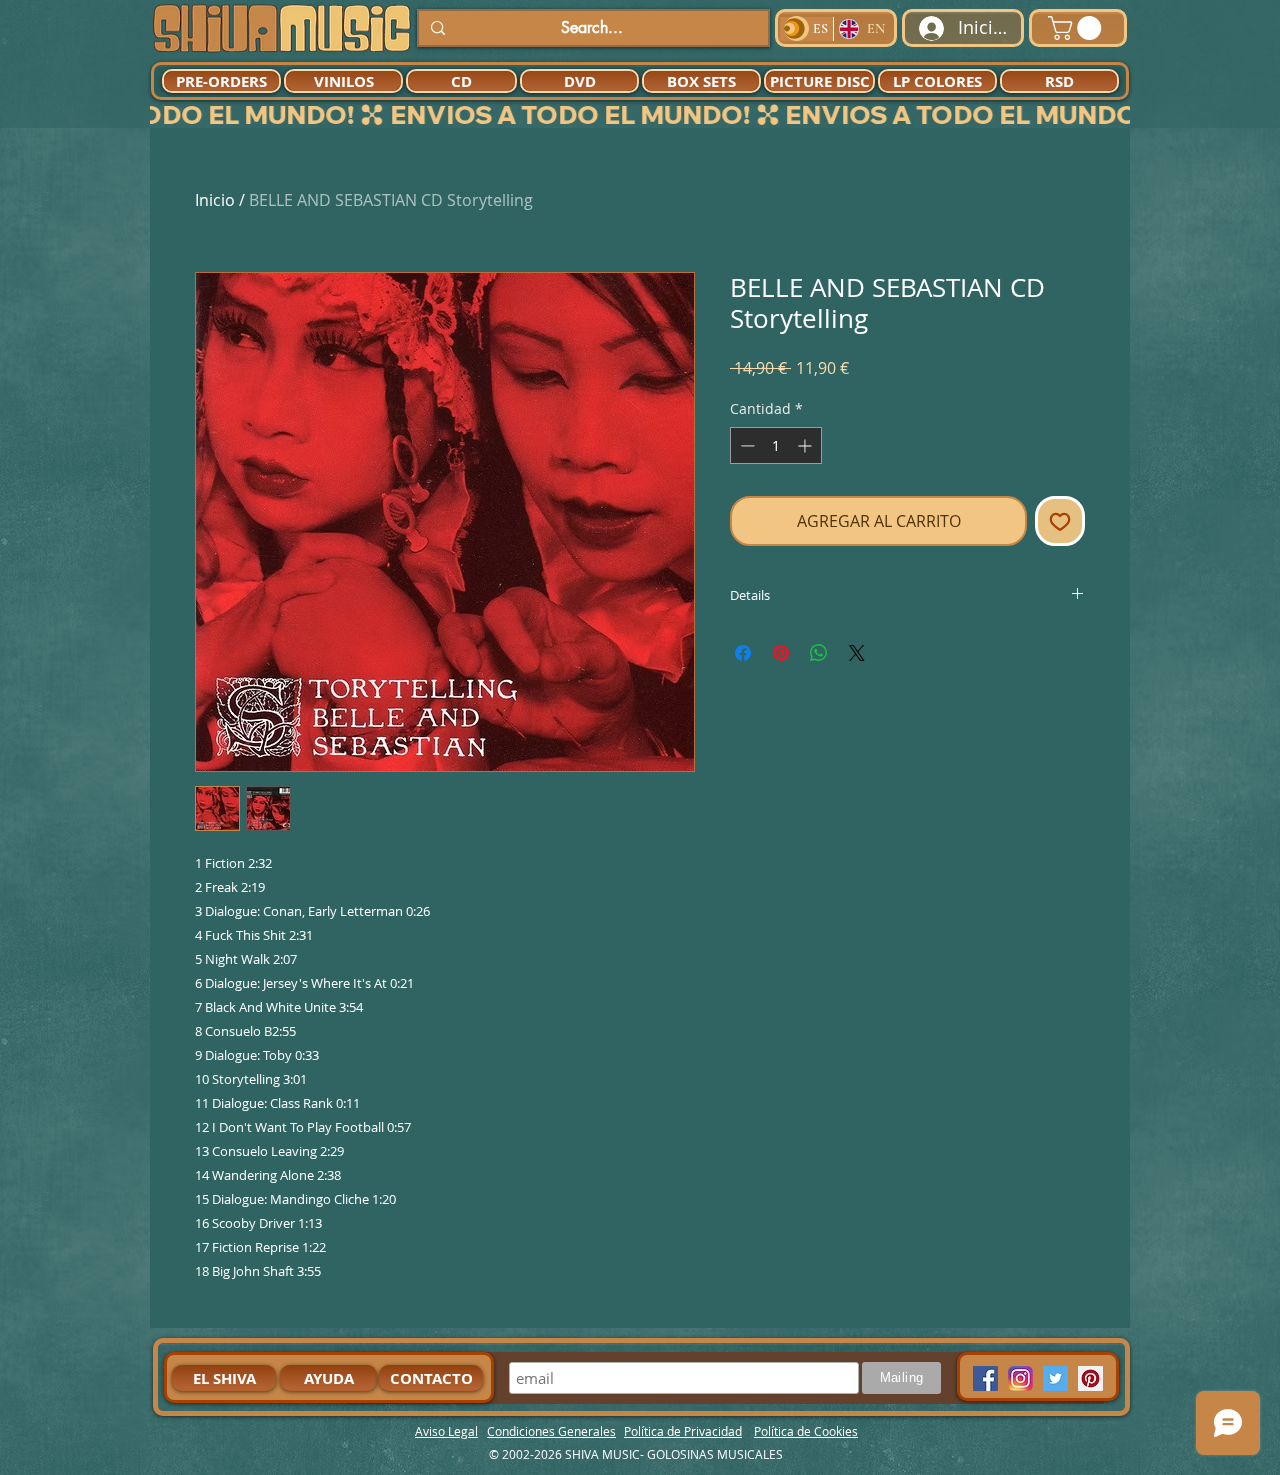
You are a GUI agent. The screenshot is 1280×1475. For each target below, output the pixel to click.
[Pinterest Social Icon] (1090, 1378)
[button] (1077, 28)
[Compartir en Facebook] (743, 653)
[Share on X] (857, 653)
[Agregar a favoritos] (1060, 521)
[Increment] (806, 445)
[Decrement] (745, 445)
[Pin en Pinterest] (781, 653)
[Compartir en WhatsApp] (819, 653)
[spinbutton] (776, 445)
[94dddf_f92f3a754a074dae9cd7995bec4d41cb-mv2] (1020, 1378)
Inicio (215, 200)
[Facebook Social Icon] (985, 1378)
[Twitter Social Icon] (1055, 1378)
